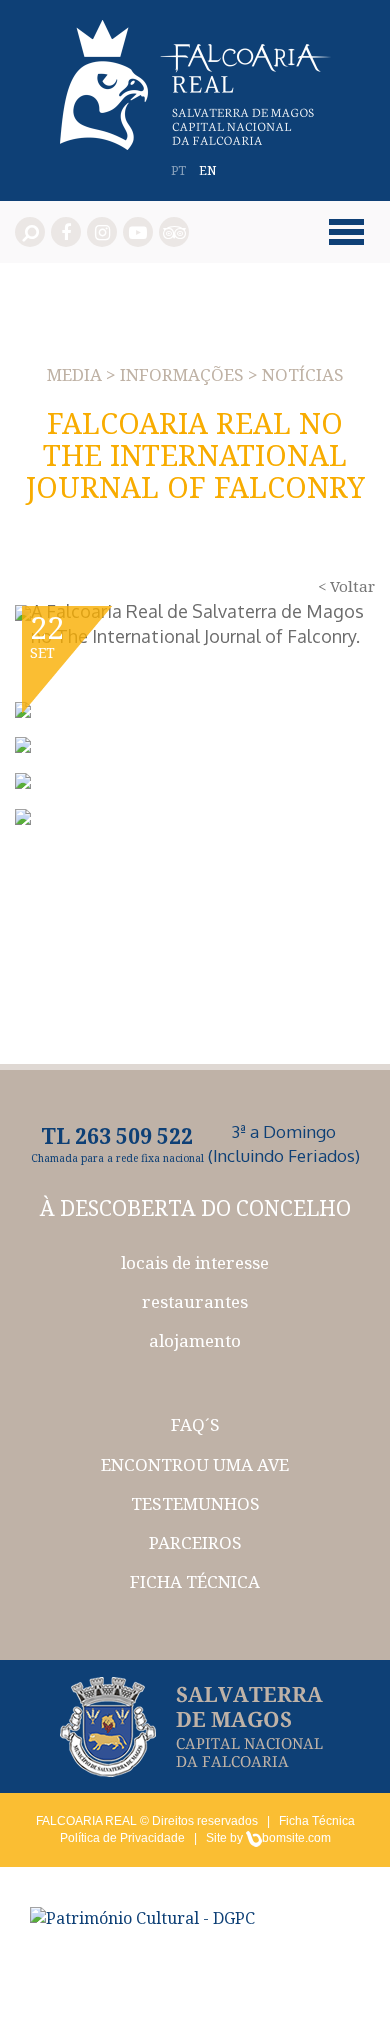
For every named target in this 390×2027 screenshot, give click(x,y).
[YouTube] (138, 232)
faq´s (195, 1424)
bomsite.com (296, 1838)
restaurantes (195, 1301)
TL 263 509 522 (117, 1136)
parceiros (195, 1542)
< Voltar (346, 586)
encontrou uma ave (195, 1464)
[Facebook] (66, 232)
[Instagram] (102, 232)
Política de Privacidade (122, 1838)
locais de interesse (195, 1262)
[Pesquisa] (30, 232)
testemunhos (195, 1503)
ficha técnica (195, 1581)
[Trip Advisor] (174, 232)
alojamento (195, 1340)
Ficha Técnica (317, 1821)
